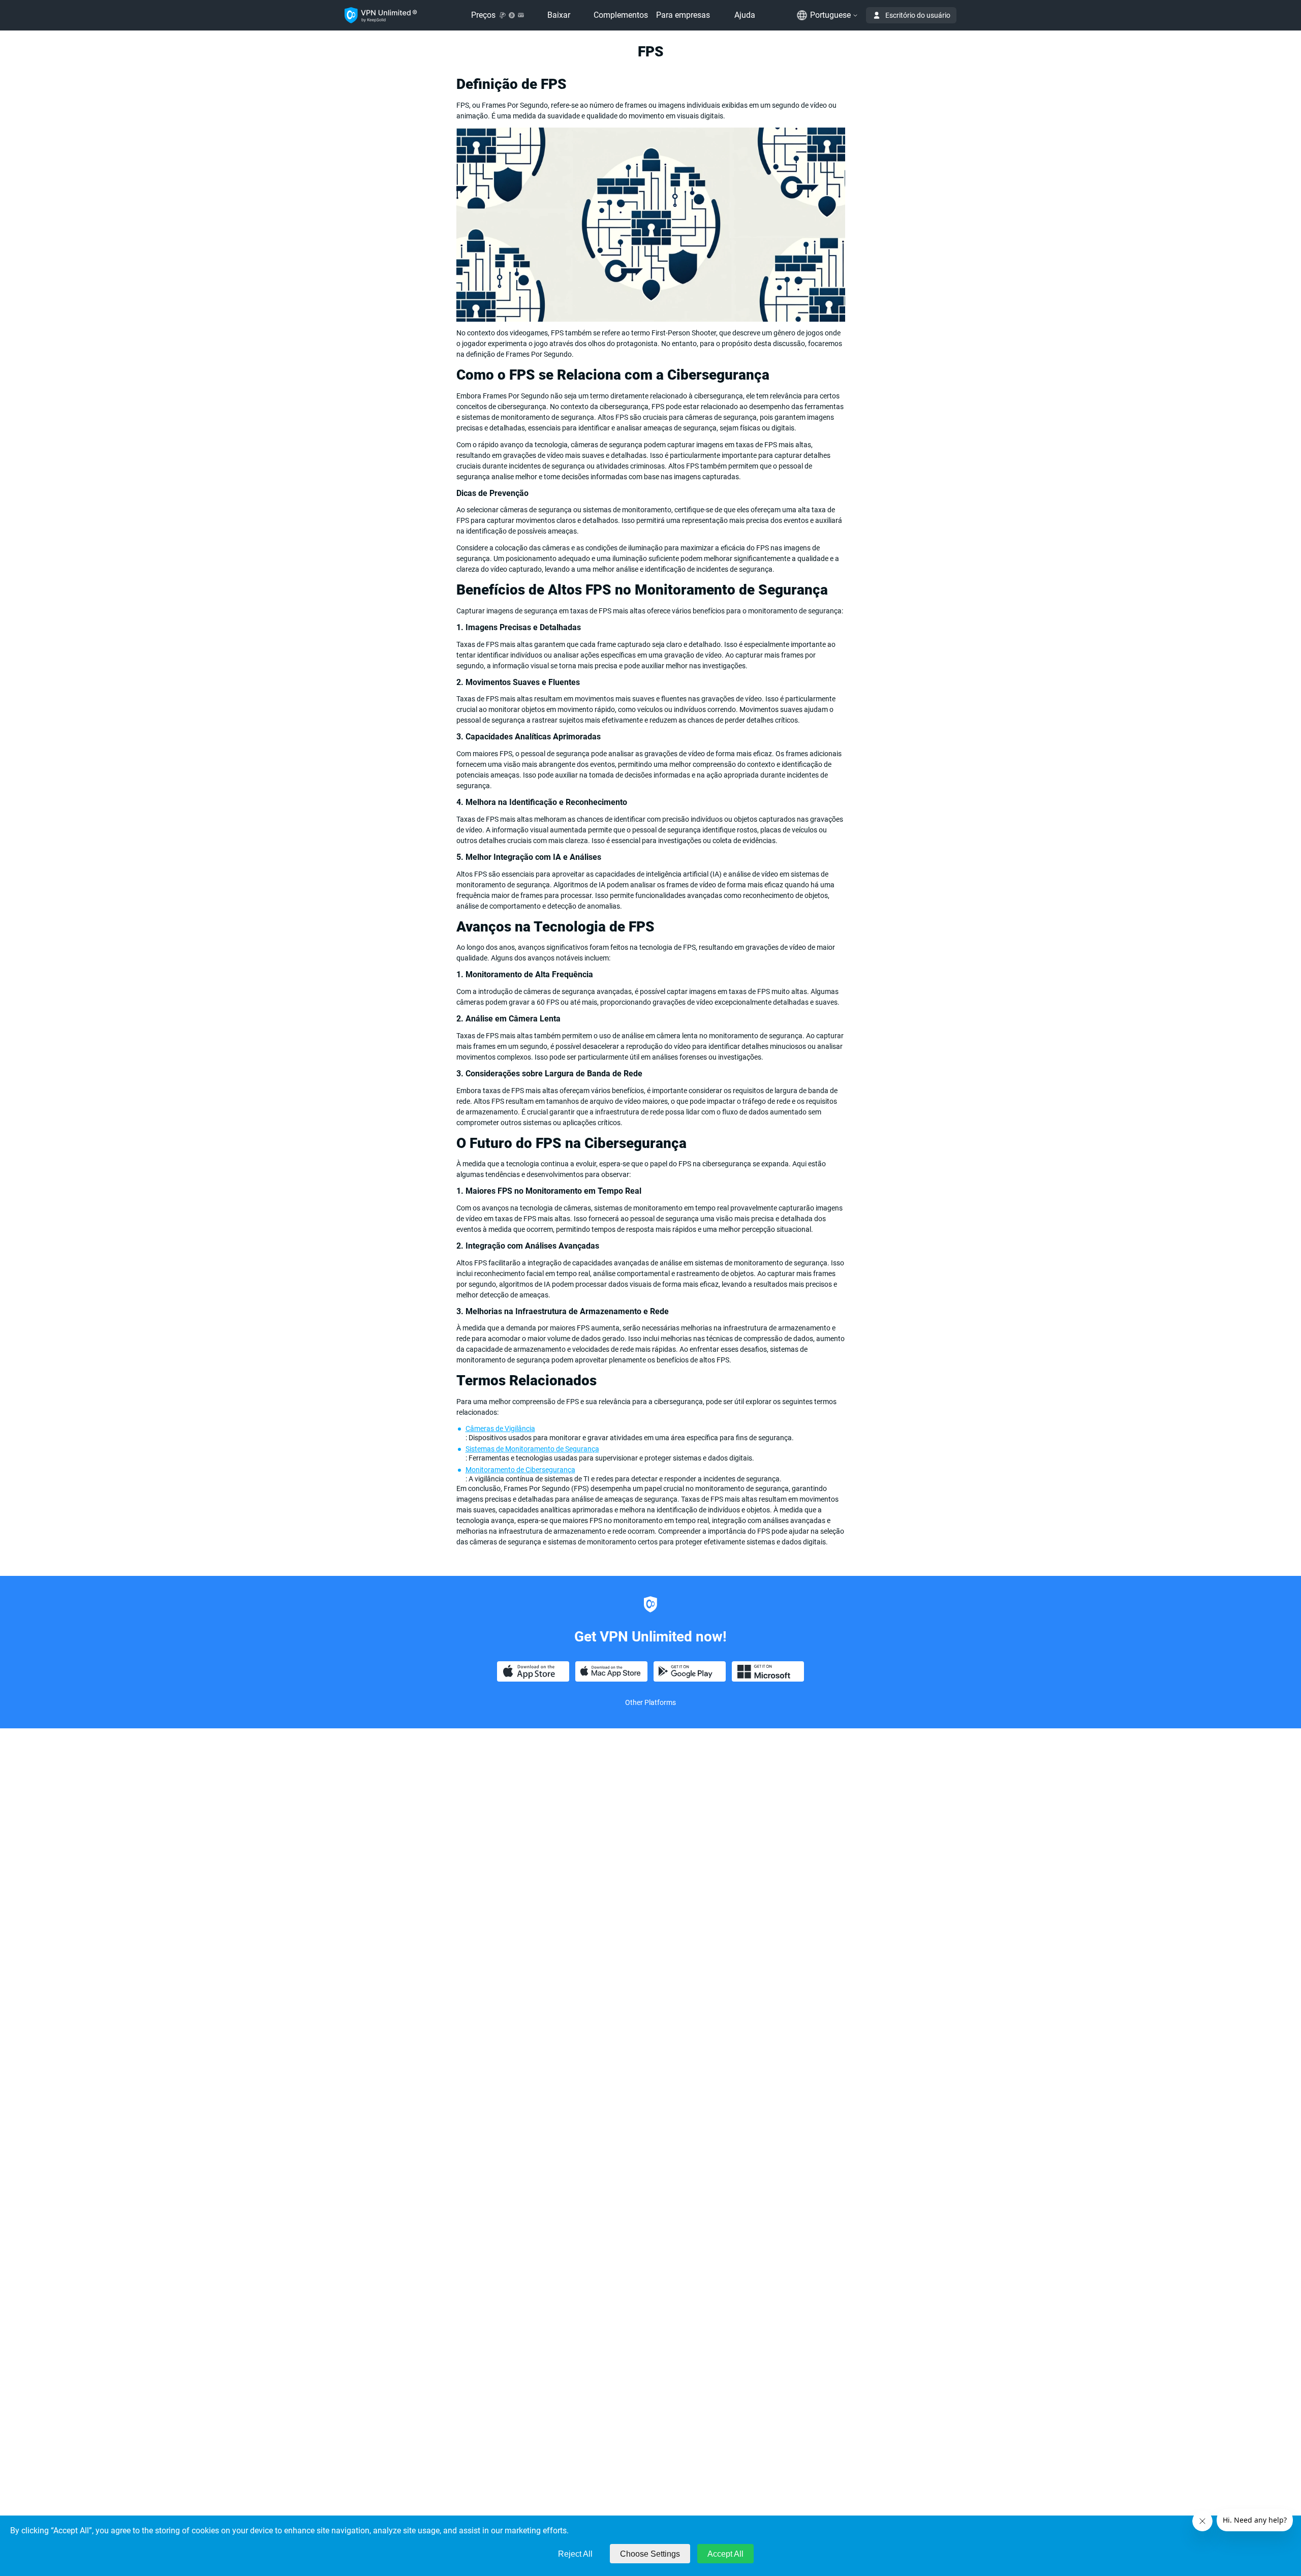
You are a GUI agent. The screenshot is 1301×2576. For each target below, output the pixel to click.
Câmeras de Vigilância (500, 1429)
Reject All (575, 2554)
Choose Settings (650, 2554)
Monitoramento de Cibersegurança (520, 1470)
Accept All (725, 2554)
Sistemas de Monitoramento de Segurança (532, 1449)
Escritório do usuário (918, 15)
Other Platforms (650, 1702)
